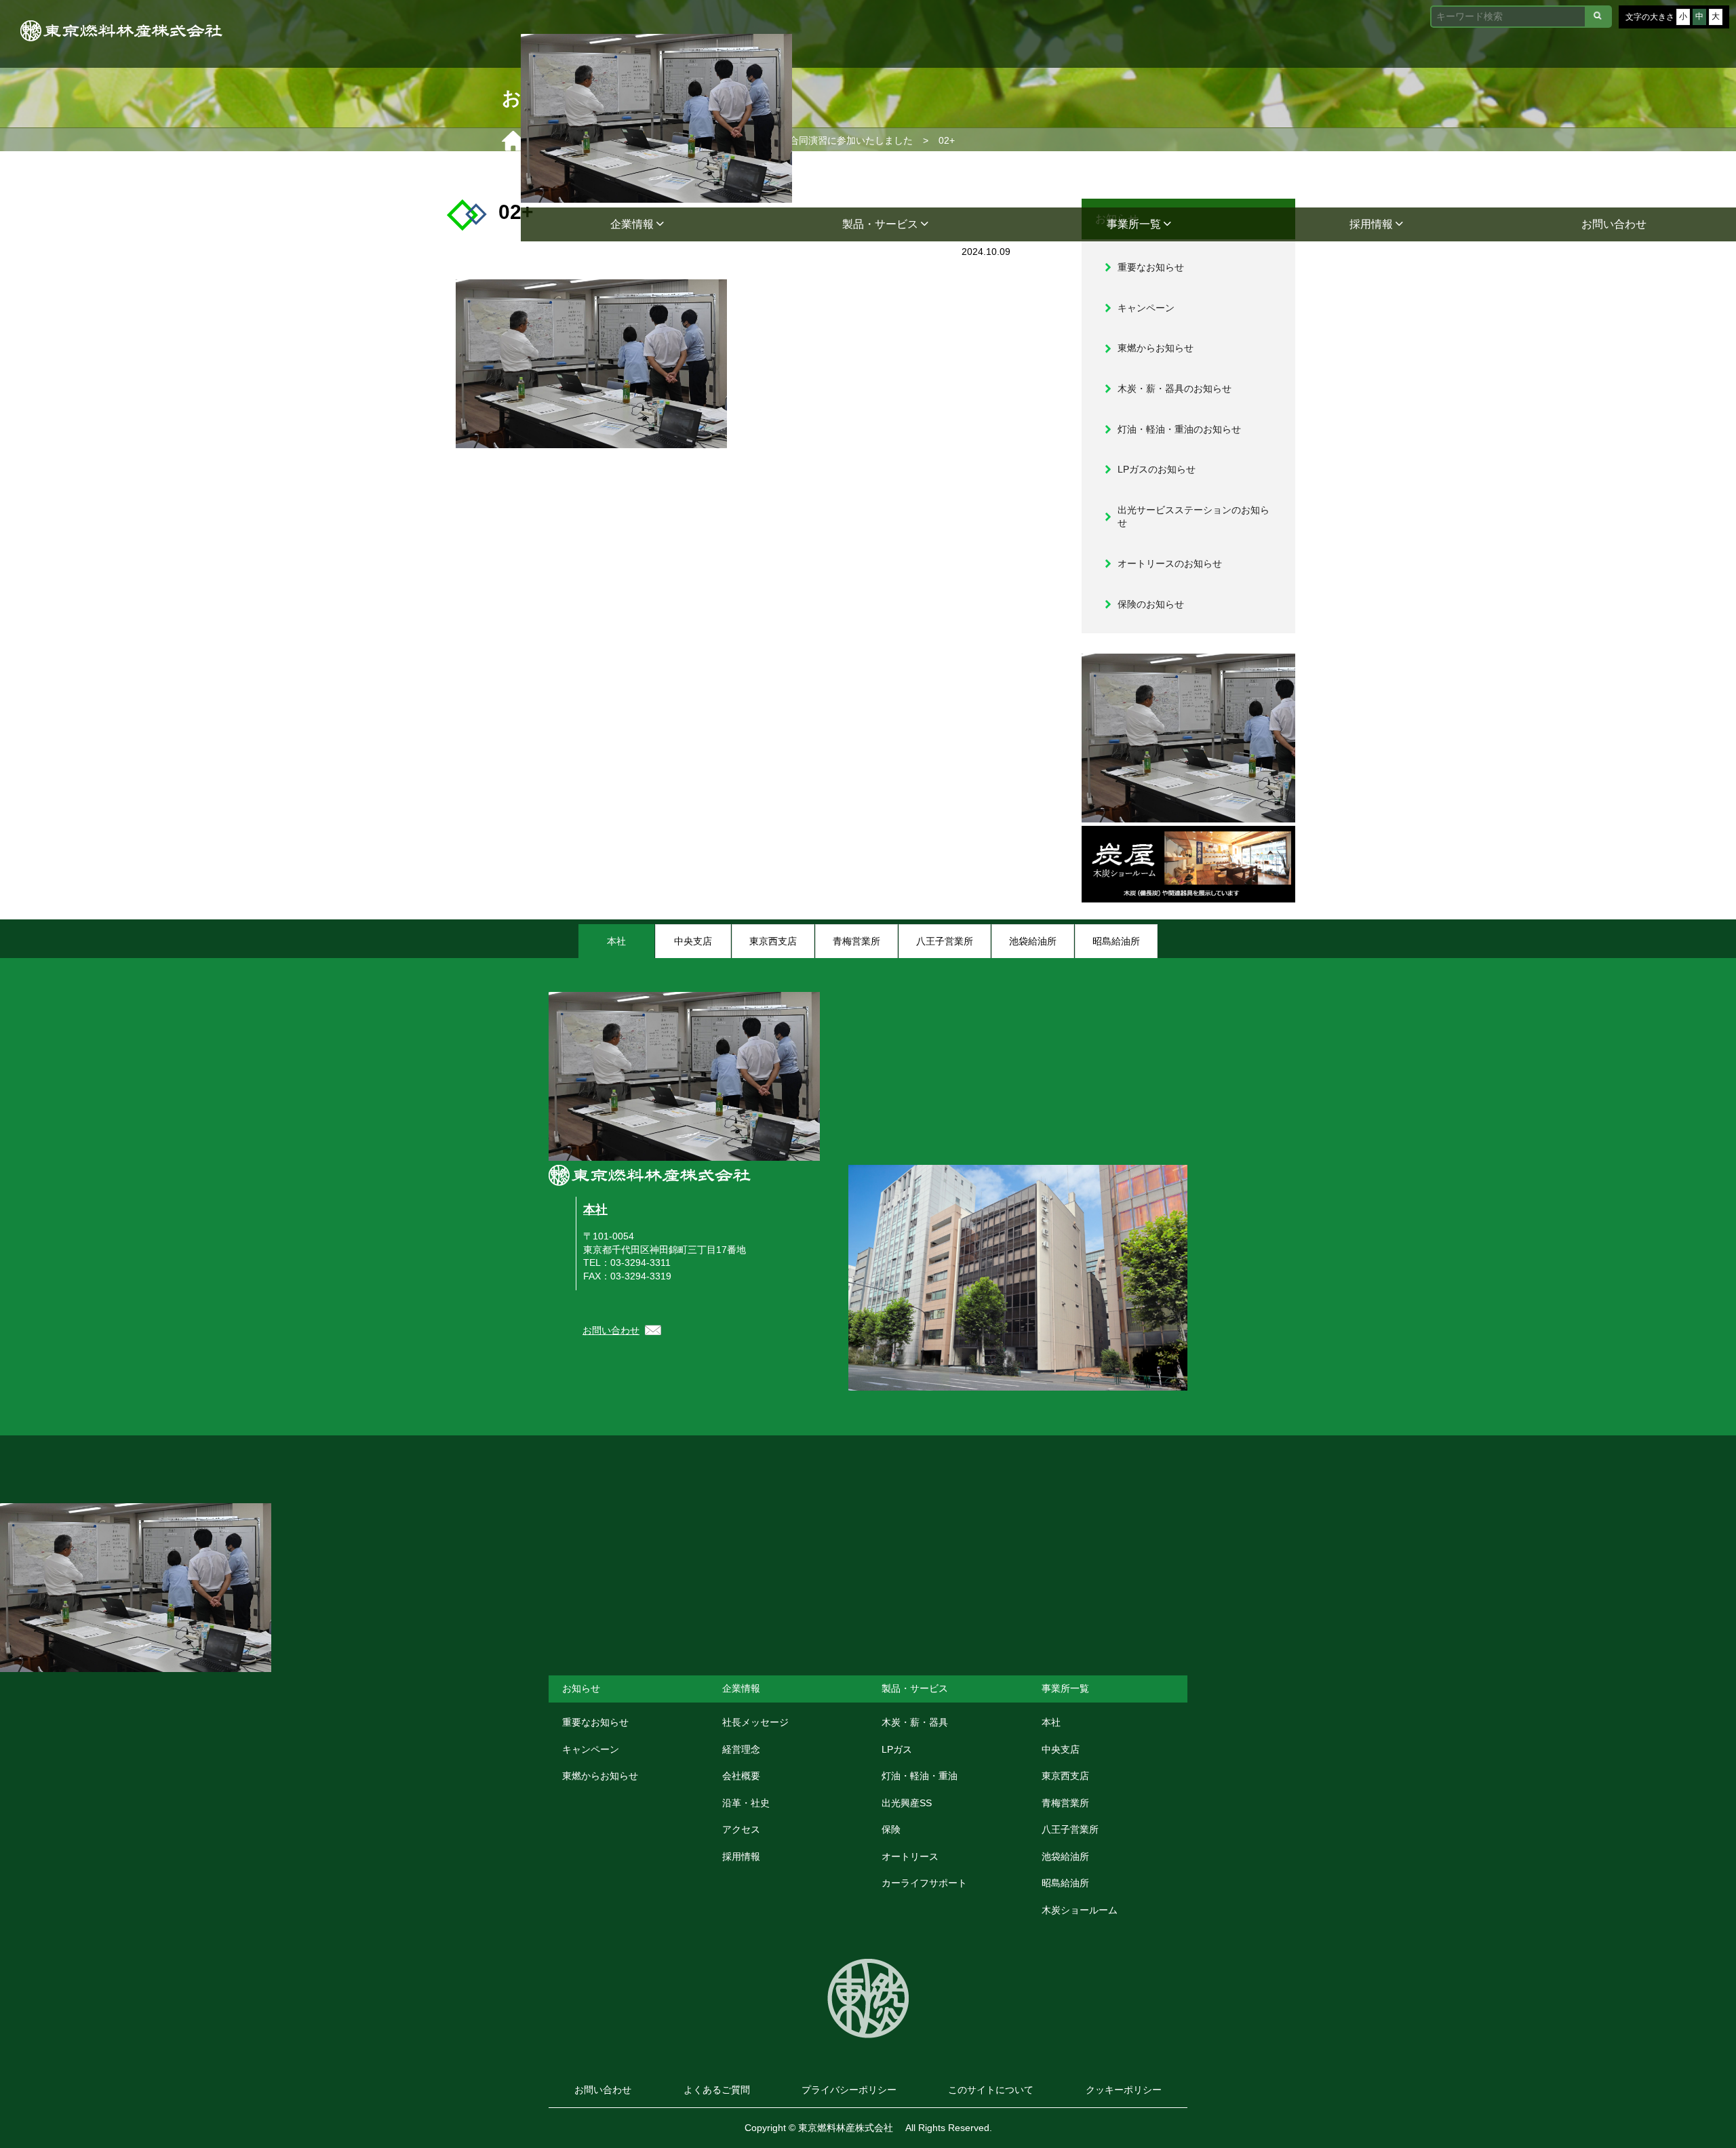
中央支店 (1061, 1749)
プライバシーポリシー (849, 2090)
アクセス (741, 1829)
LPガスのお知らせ (1157, 469)
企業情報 (633, 224)
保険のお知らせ (1151, 604)
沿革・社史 (746, 1803)
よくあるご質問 (717, 2090)
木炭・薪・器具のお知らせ (1175, 389)
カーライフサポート (924, 1883)
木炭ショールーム (1080, 1910)
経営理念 (741, 1749)
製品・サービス (882, 224)
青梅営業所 (1065, 1803)
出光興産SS (907, 1803)
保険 (891, 1829)
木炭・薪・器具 (915, 1722)
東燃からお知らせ (1156, 348)
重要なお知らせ (1151, 267)
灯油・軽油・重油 (920, 1776)
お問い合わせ (1614, 224)
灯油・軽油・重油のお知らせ (1179, 429)
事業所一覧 (1135, 224)
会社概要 (741, 1776)
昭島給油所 (1065, 1883)
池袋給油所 (1065, 1856)
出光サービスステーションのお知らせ (1193, 517)
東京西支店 (1065, 1776)
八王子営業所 (1070, 1829)
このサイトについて (991, 2090)
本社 (595, 1210)
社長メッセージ (755, 1722)
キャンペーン (1146, 308)
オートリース (910, 1856)
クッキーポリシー (1124, 2090)
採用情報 (1373, 224)
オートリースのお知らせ (1170, 563)
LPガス (897, 1749)
